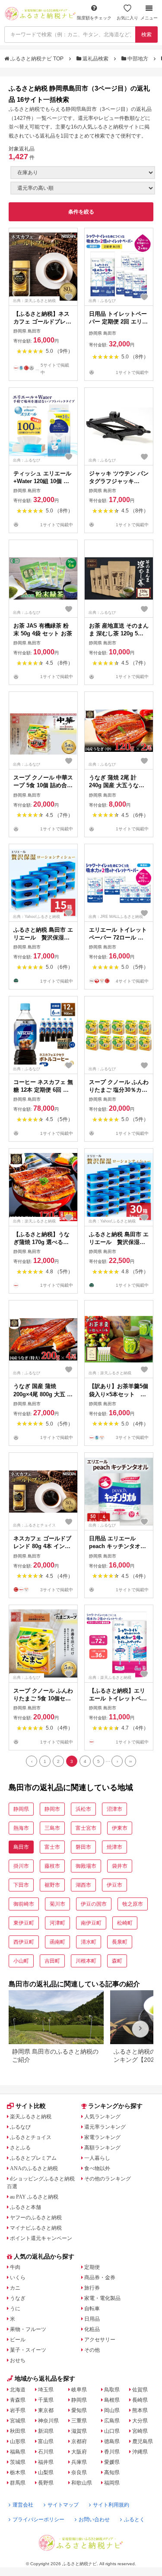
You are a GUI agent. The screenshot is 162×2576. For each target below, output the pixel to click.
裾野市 (52, 1885)
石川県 (46, 2452)
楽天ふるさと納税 (31, 2117)
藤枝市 (52, 1866)
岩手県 (18, 2410)
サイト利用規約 (111, 2505)
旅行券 (92, 2288)
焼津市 (114, 1847)
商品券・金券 (100, 2278)
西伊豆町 (24, 1942)
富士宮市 (86, 1828)
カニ (15, 2288)
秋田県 (18, 2431)
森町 (117, 1961)
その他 (92, 2350)
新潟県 (46, 2431)
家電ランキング (102, 2137)
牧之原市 (133, 1904)
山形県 (18, 2441)
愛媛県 (112, 2462)
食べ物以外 (97, 2168)
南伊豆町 (91, 1923)
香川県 (112, 2452)
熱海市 (21, 1828)
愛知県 (79, 2410)
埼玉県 (46, 2390)
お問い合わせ (94, 2519)
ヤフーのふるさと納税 (36, 2218)
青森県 (18, 2400)
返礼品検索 (95, 59)
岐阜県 (79, 2390)
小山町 (21, 1961)
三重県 (79, 2421)
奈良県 (79, 2472)
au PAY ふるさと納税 (34, 2197)
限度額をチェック (94, 18)
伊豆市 (114, 1885)
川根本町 (86, 1961)
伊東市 (120, 1828)
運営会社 (23, 2505)
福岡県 (112, 2483)
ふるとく (134, 2519)
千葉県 (46, 2400)
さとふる (20, 2148)
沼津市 (114, 1809)
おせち (18, 2360)
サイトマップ (63, 2505)
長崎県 (140, 2400)
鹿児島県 (143, 2441)
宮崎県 (140, 2431)
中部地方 (138, 59)
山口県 (112, 2431)
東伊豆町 (24, 1923)
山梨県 (46, 2472)
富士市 (52, 1847)
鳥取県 (112, 2390)
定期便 (92, 2267)
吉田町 (52, 1961)
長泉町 (120, 1942)
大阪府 (79, 2452)
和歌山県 (82, 2483)
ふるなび (20, 2127)
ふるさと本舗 (25, 2207)
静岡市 (52, 1809)
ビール (18, 2340)
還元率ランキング (105, 2127)
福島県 (18, 2452)
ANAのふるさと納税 (34, 2168)
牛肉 (15, 2267)
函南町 (57, 1942)
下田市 (21, 1885)
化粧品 (92, 2329)
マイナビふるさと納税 (36, 2228)
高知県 (112, 2472)
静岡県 (21, 1809)
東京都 (46, 2410)
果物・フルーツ (28, 2329)
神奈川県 (48, 2421)
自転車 (92, 2309)
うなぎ (18, 2298)
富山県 (46, 2441)
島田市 (21, 1847)
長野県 (46, 2483)
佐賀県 (140, 2390)
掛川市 (21, 1866)
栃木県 (18, 2472)
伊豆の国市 (94, 1904)
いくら (18, 2278)
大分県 (140, 2421)
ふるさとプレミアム (33, 2158)
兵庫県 (79, 2462)
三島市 (52, 1828)
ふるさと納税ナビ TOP (37, 59)
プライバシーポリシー (38, 2519)
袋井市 (120, 1866)
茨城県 (18, 2462)
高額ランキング (102, 2148)
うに (15, 2309)
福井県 (46, 2462)
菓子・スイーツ (28, 2350)
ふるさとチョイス (31, 2137)
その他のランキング (108, 2179)
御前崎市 (24, 1904)
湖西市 (83, 1885)
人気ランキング (102, 2117)
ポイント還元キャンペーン (41, 2238)
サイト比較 (31, 2106)
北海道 (18, 2390)
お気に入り (127, 18)
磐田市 (83, 1847)
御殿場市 (86, 1866)
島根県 (112, 2400)
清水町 (89, 1942)
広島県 (112, 2421)
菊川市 (57, 1904)
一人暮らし (97, 2158)
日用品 (92, 2319)
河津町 (57, 1923)
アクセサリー (100, 2340)
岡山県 (112, 2410)
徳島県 (112, 2441)
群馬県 (18, 2483)
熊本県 (140, 2410)
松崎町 (125, 1923)
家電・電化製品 (102, 2298)
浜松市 (83, 1809)
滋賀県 (79, 2431)
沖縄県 (140, 2452)
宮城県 (18, 2421)
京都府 (79, 2441)
